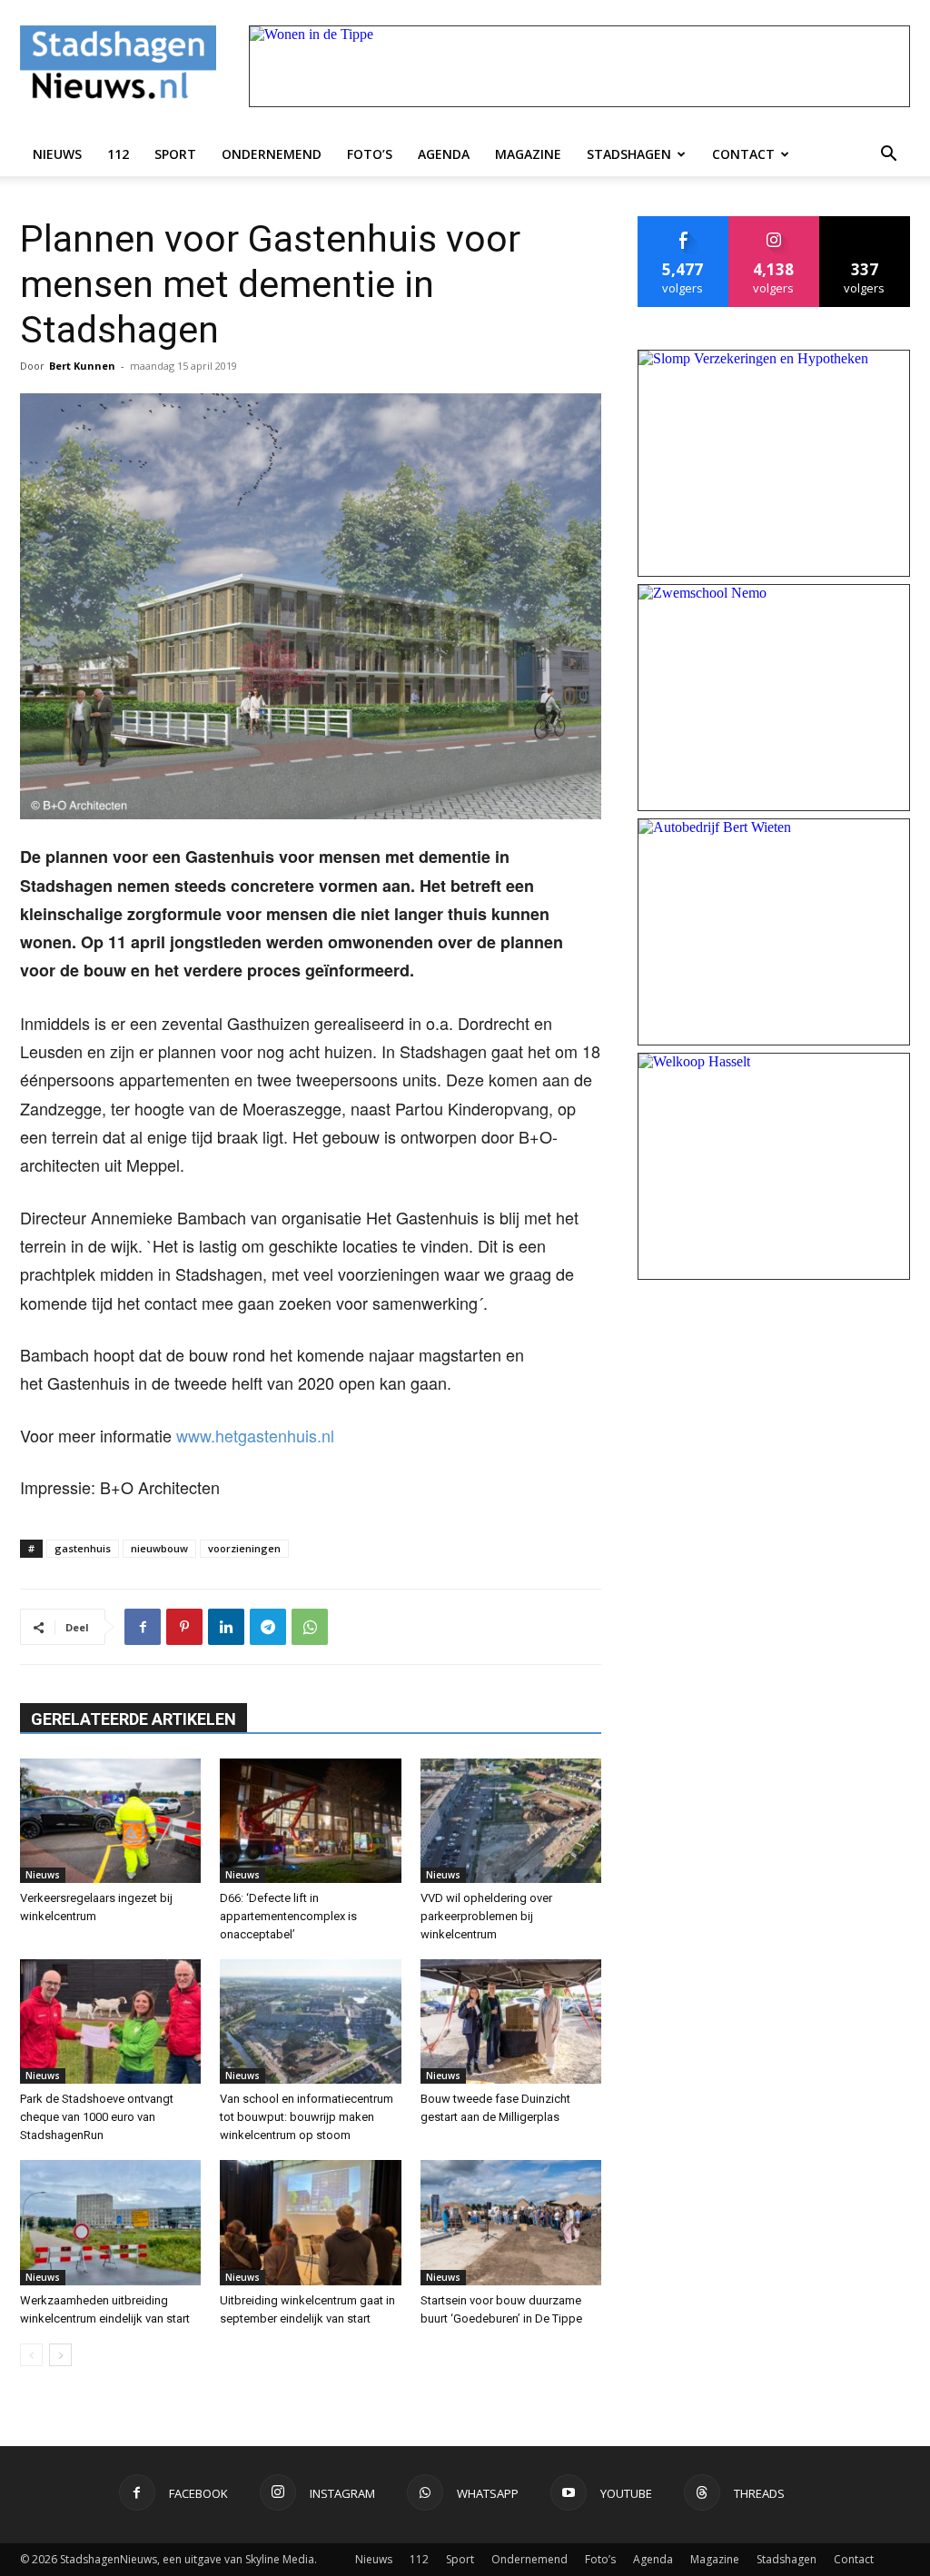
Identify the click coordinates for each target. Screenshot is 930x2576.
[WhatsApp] (310, 1627)
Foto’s (370, 154)
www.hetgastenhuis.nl (255, 1435)
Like (683, 223)
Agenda (444, 154)
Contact (743, 154)
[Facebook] (143, 1627)
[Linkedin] (226, 1627)
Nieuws (57, 154)
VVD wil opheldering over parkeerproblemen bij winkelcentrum (486, 1916)
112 (118, 154)
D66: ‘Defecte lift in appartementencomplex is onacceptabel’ (288, 1916)
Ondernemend (272, 154)
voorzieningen (244, 1548)
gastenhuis (83, 1548)
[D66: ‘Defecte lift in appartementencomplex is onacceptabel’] (310, 1821)
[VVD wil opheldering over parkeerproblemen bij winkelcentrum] (511, 1821)
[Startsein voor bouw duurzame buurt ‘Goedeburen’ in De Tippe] (511, 2222)
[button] (888, 154)
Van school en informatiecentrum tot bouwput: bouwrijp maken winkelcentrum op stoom (307, 2117)
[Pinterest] (184, 1627)
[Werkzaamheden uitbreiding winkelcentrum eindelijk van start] (110, 2222)
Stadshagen (629, 154)
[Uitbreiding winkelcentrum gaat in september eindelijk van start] (310, 2222)
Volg (774, 223)
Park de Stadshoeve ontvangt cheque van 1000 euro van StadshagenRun (97, 2117)
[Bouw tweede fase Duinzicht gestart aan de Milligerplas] (511, 2021)
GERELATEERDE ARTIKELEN (134, 1719)
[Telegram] (268, 1627)
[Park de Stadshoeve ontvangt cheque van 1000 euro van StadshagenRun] (110, 2021)
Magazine (528, 154)
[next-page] (60, 2355)
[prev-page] (31, 2355)
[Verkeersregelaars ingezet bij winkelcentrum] (110, 1821)
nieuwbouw (159, 1548)
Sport (175, 154)
